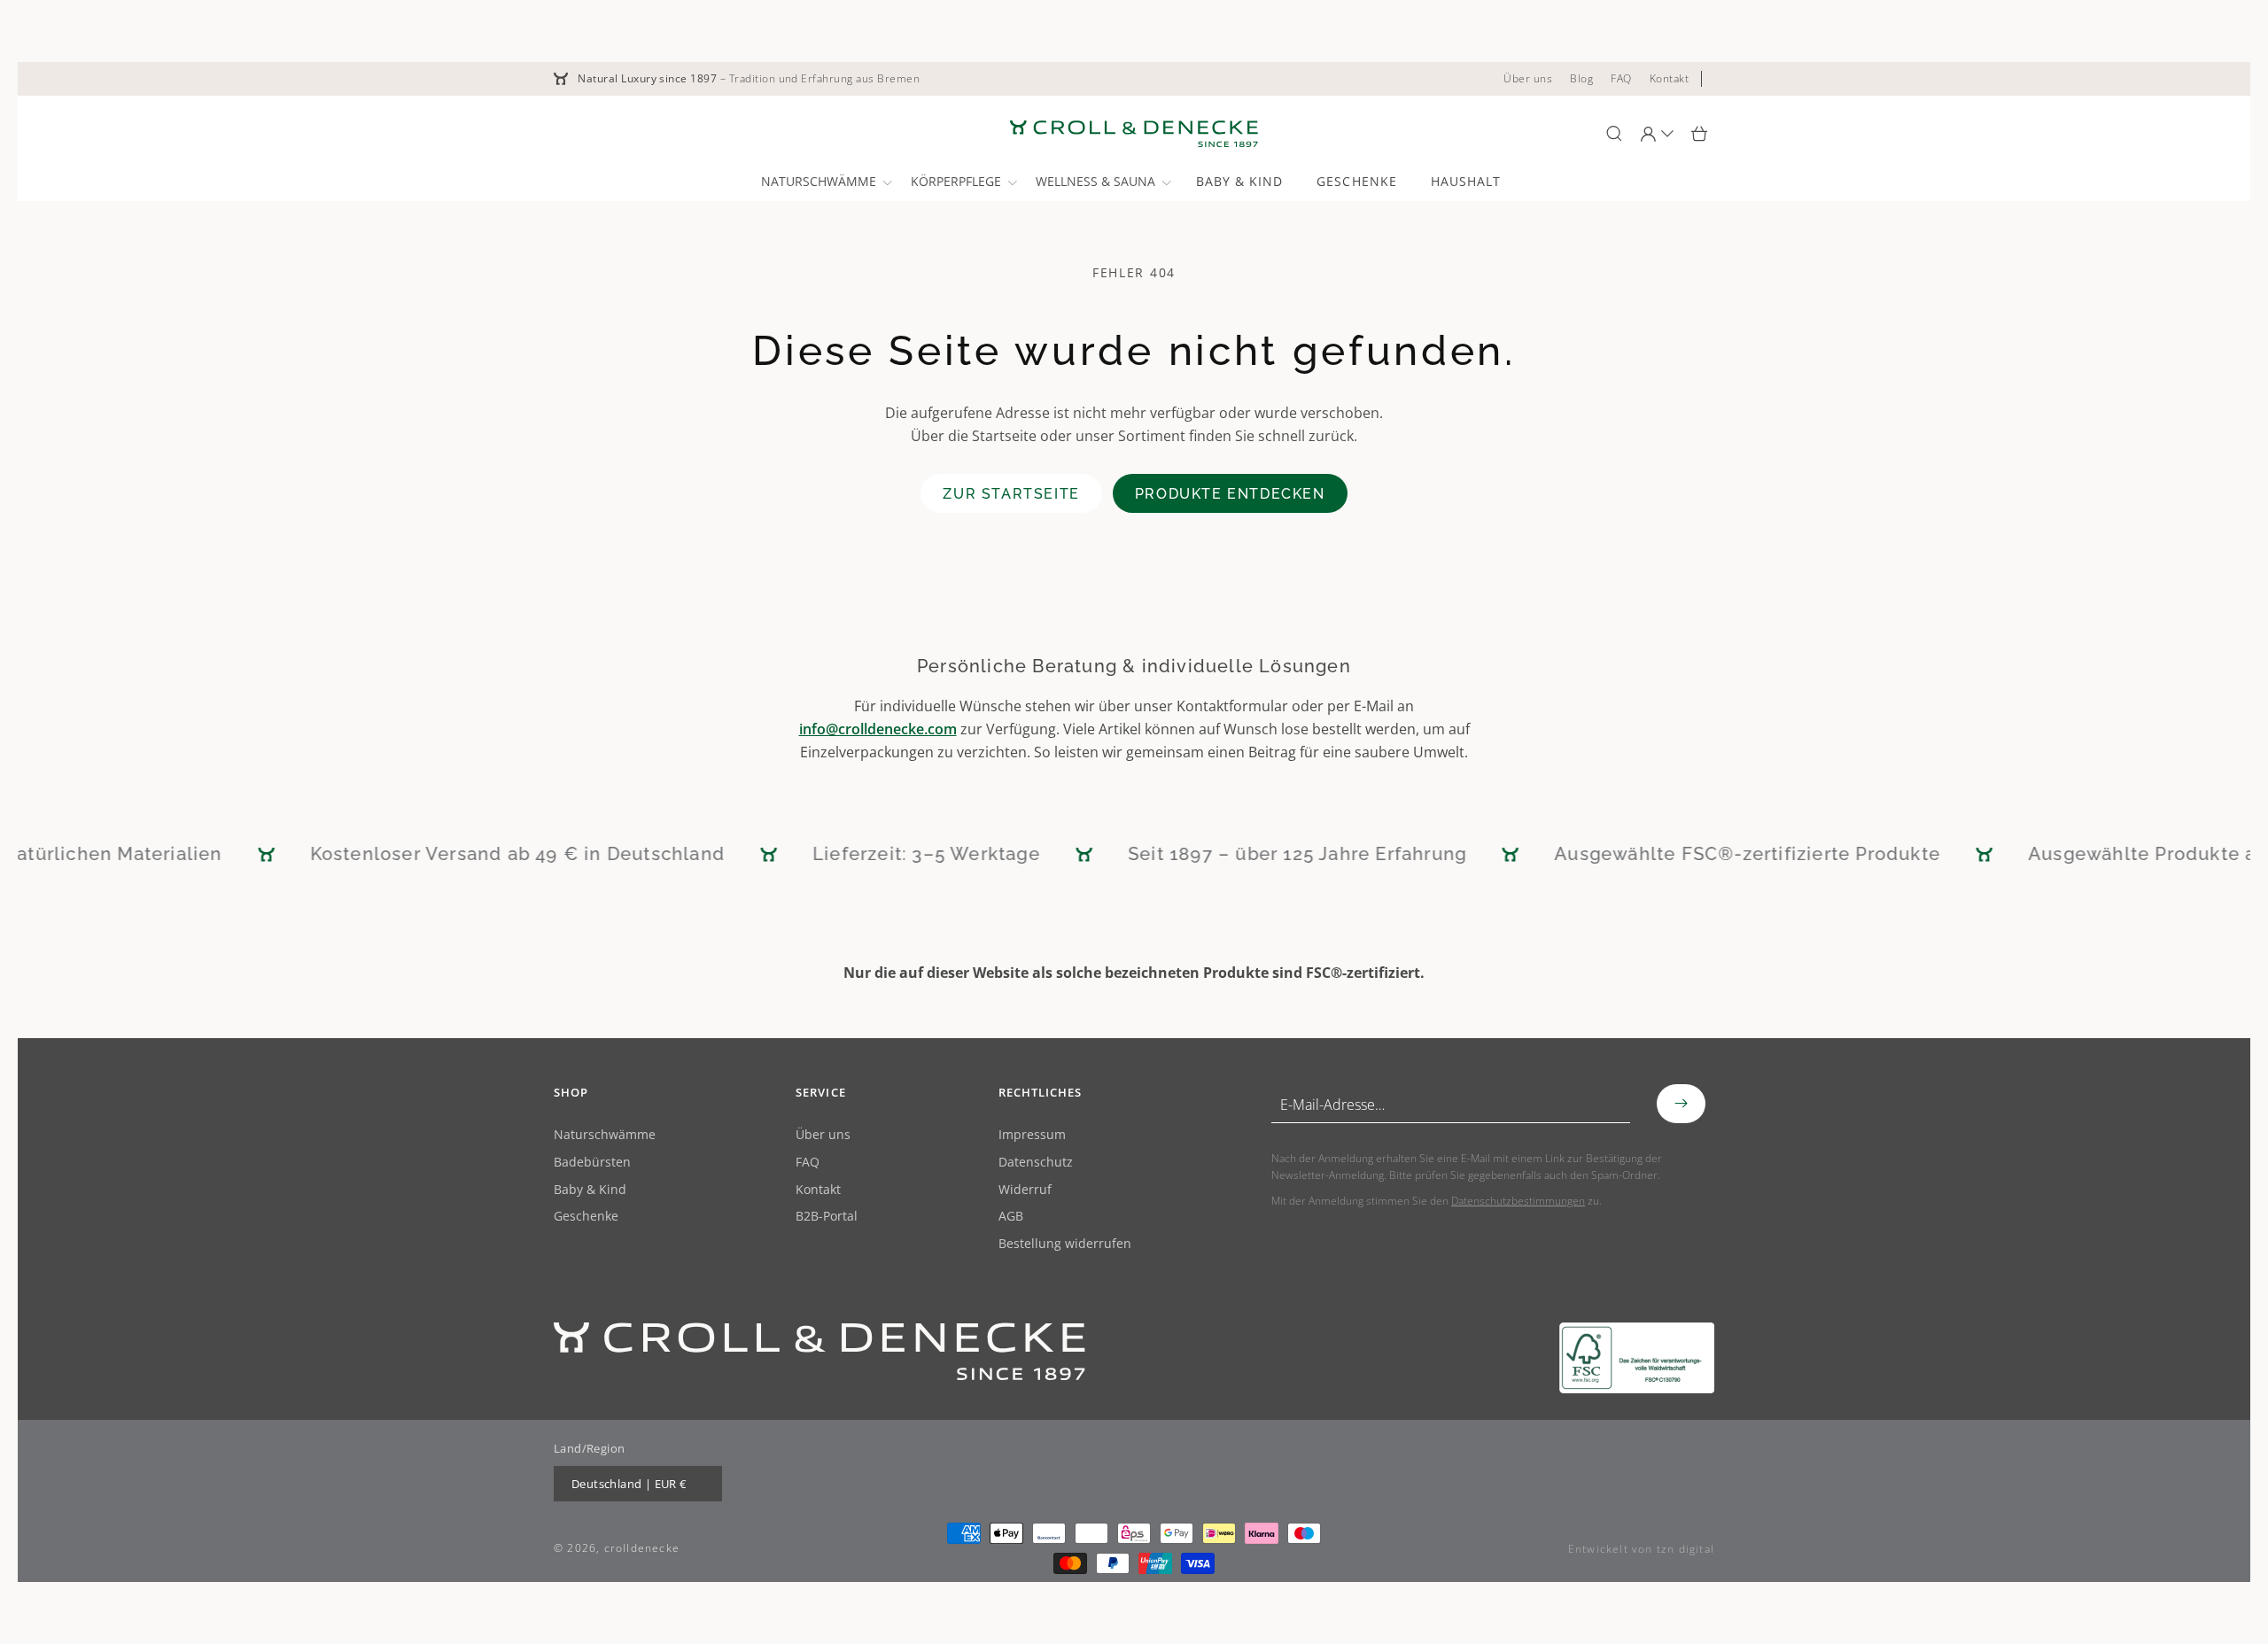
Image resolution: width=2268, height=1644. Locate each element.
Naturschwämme (605, 1135)
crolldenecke (642, 1548)
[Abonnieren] (1681, 1104)
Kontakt (818, 1190)
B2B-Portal (827, 1217)
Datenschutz (1036, 1163)
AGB (1011, 1217)
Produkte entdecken (1230, 494)
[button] (825, 182)
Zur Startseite (1011, 494)
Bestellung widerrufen (1065, 1244)
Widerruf (1025, 1190)
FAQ (808, 1163)
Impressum (1032, 1135)
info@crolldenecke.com (878, 729)
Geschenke (586, 1217)
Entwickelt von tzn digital (1641, 1549)
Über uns (823, 1135)
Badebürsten (592, 1163)
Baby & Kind (590, 1190)
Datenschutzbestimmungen (1518, 1201)
